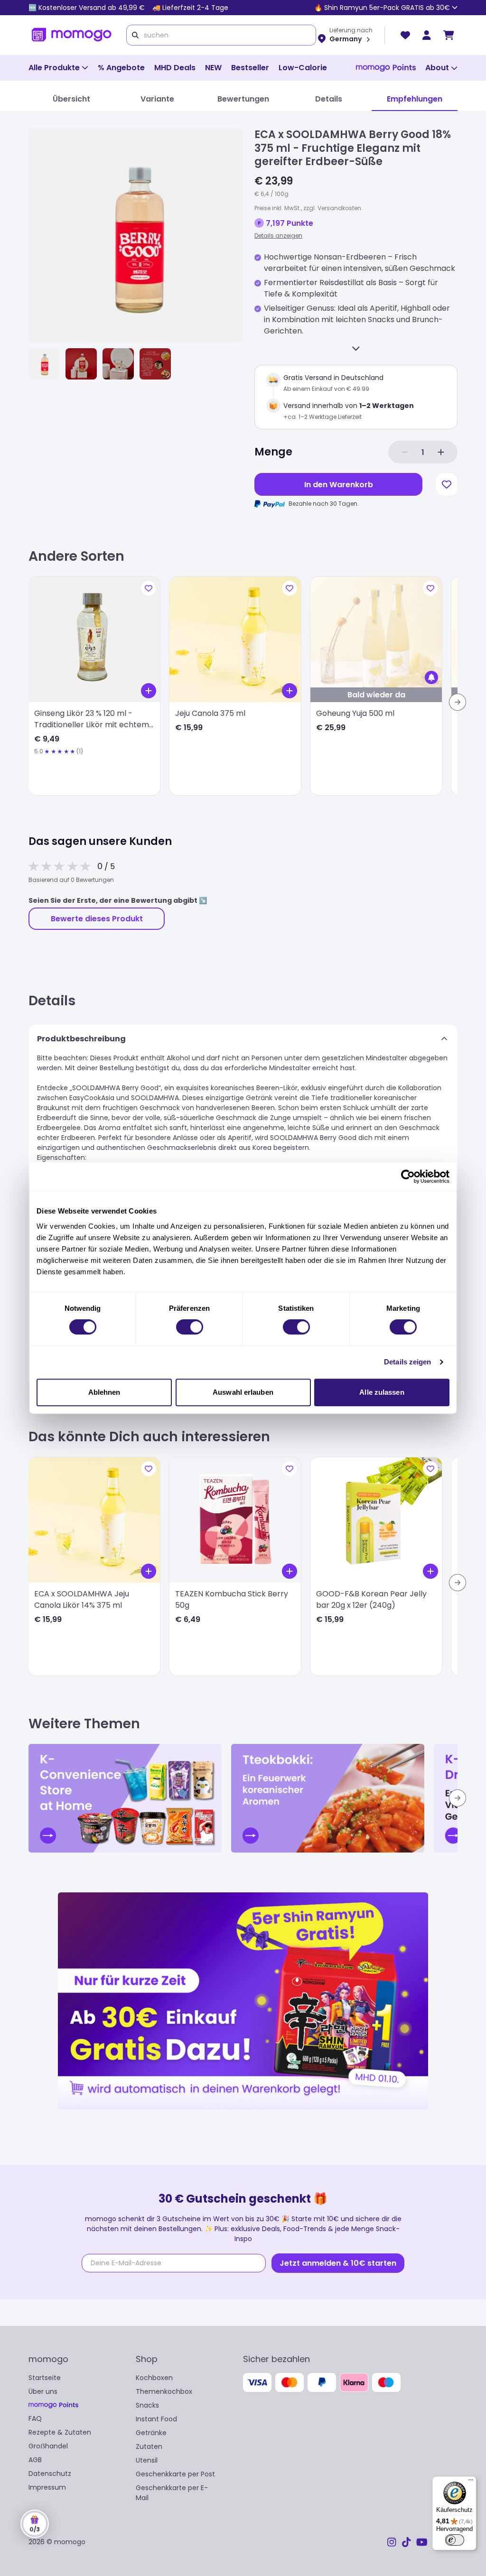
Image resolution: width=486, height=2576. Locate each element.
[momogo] (72, 35)
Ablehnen (104, 1392)
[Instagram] (392, 2542)
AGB (35, 2460)
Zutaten (149, 2446)
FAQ (35, 2418)
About (437, 68)
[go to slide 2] (81, 364)
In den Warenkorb (339, 485)
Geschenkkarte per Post (175, 2474)
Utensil (147, 2460)
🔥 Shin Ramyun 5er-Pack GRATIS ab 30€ (382, 8)
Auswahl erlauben (243, 1392)
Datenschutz (50, 2474)
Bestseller (250, 68)
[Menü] (471, 2482)
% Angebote (121, 68)
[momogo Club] (427, 35)
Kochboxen (154, 2378)
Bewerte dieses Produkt (97, 919)
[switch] (190, 1327)
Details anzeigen (278, 236)
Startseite (45, 2378)
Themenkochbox (164, 2391)
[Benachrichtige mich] (431, 677)
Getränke (151, 2433)
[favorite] (405, 35)
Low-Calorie (303, 68)
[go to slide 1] (44, 364)
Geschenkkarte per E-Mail (172, 2493)
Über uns (43, 2391)
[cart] (449, 35)
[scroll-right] (458, 702)
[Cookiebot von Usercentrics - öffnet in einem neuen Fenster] (408, 1177)
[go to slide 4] (155, 364)
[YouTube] (422, 2542)
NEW (213, 68)
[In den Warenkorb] (149, 691)
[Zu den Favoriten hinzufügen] (447, 484)
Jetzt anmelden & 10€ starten (338, 2263)
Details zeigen (407, 1362)
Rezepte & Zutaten (60, 2432)
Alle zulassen (382, 1392)
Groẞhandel (48, 2446)
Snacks (147, 2405)
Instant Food (156, 2419)
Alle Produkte (54, 68)
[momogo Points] (386, 68)
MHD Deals (175, 68)
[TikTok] (406, 2542)
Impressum (47, 2487)
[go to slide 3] (118, 364)
